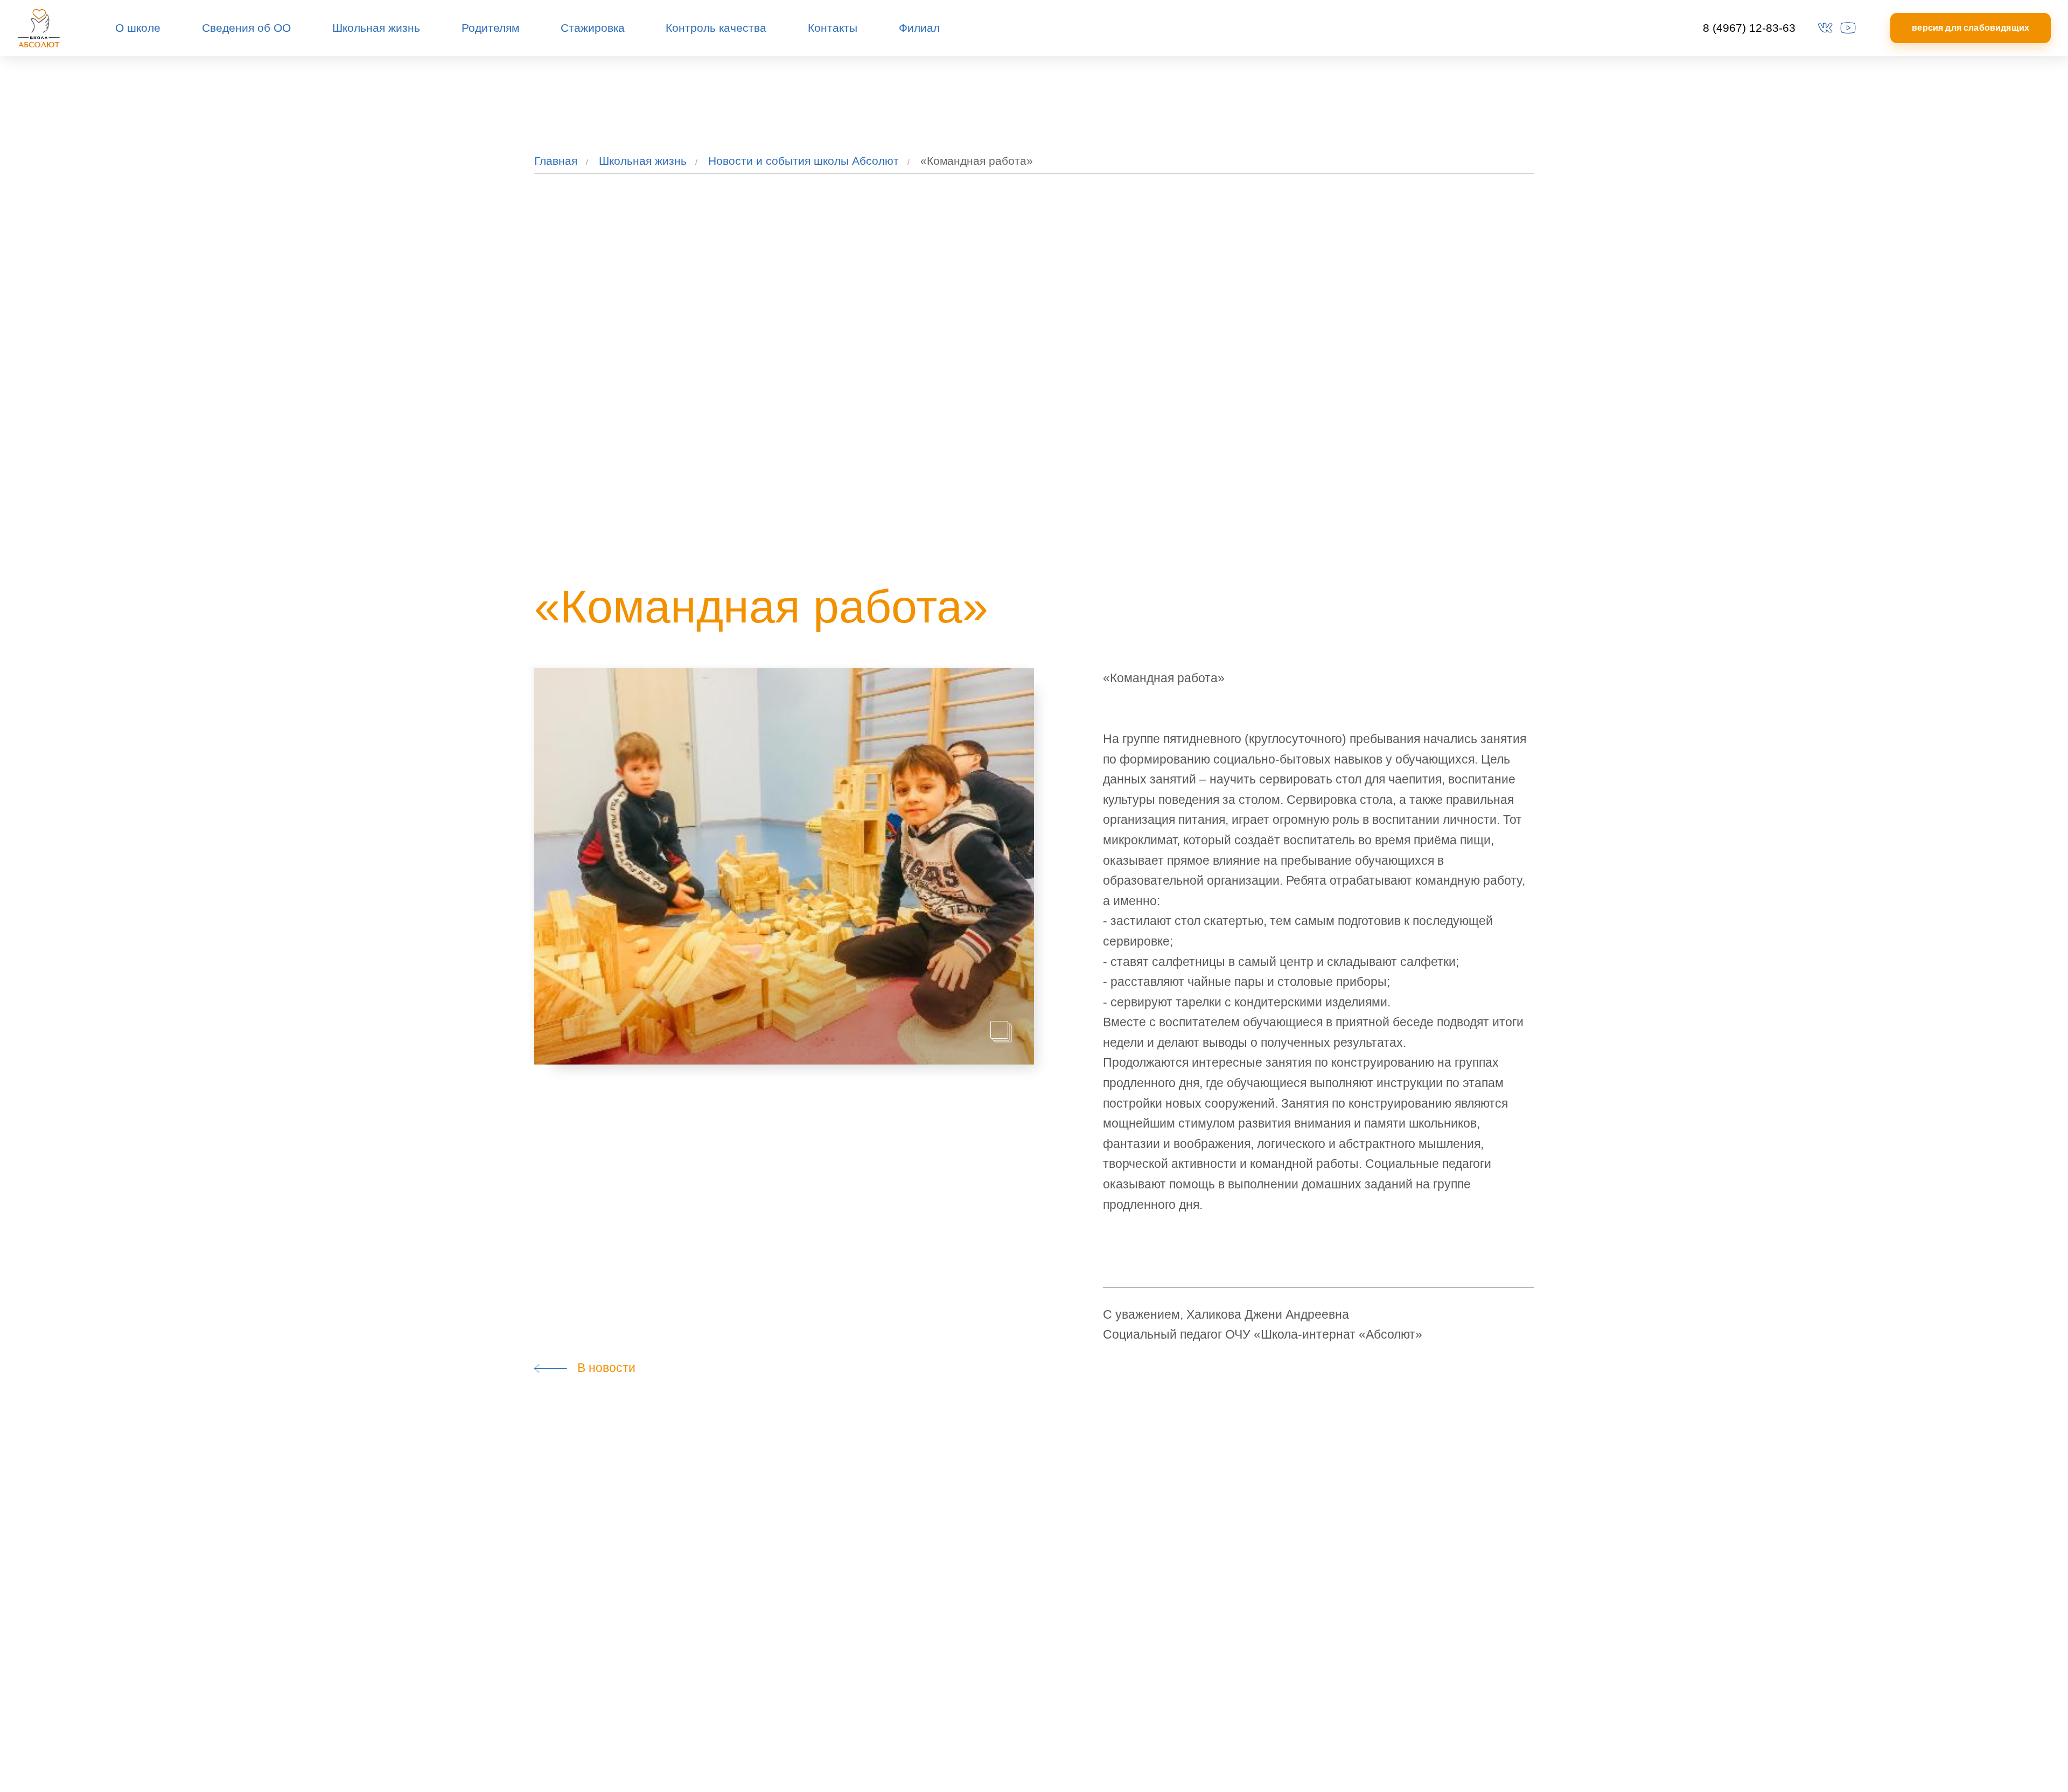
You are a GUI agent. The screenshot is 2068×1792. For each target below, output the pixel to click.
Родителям (490, 28)
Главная (556, 161)
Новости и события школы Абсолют (804, 161)
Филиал (919, 28)
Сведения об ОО (246, 28)
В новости (602, 1368)
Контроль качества (716, 28)
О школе (138, 28)
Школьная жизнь (376, 28)
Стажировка (593, 28)
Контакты (833, 28)
